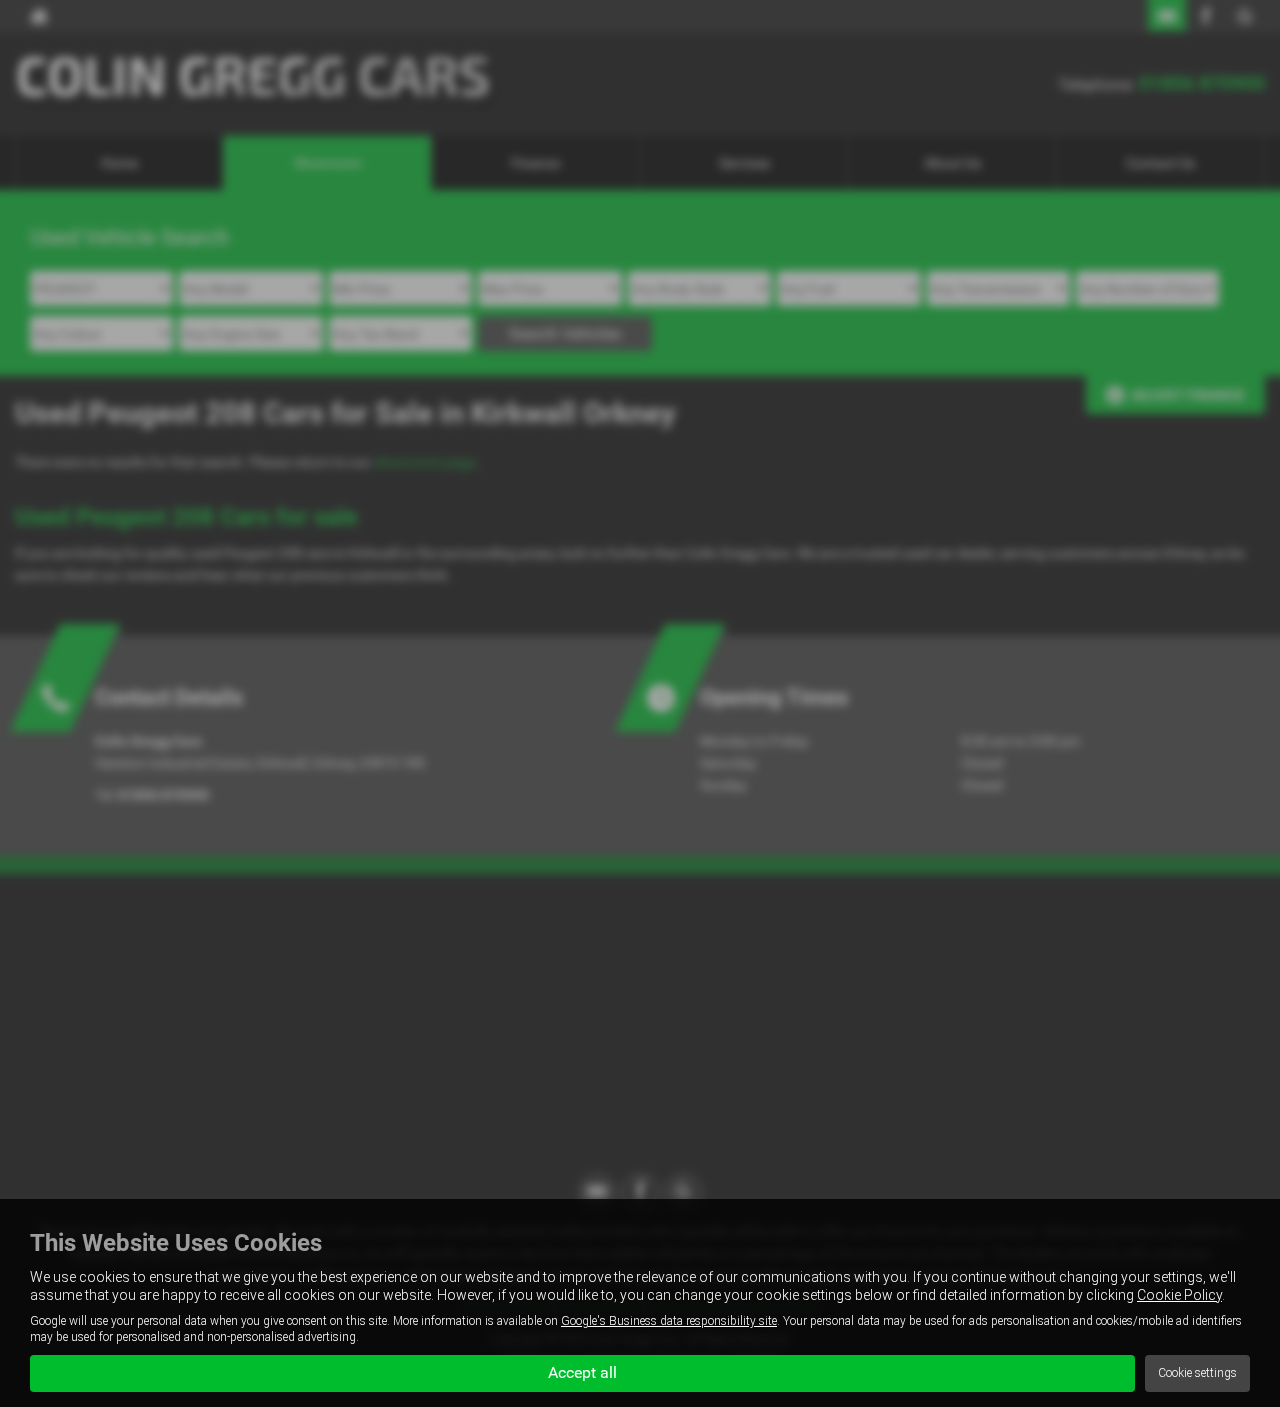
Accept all (582, 1372)
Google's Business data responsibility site (669, 1321)
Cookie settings (1197, 1373)
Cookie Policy (1179, 1295)
